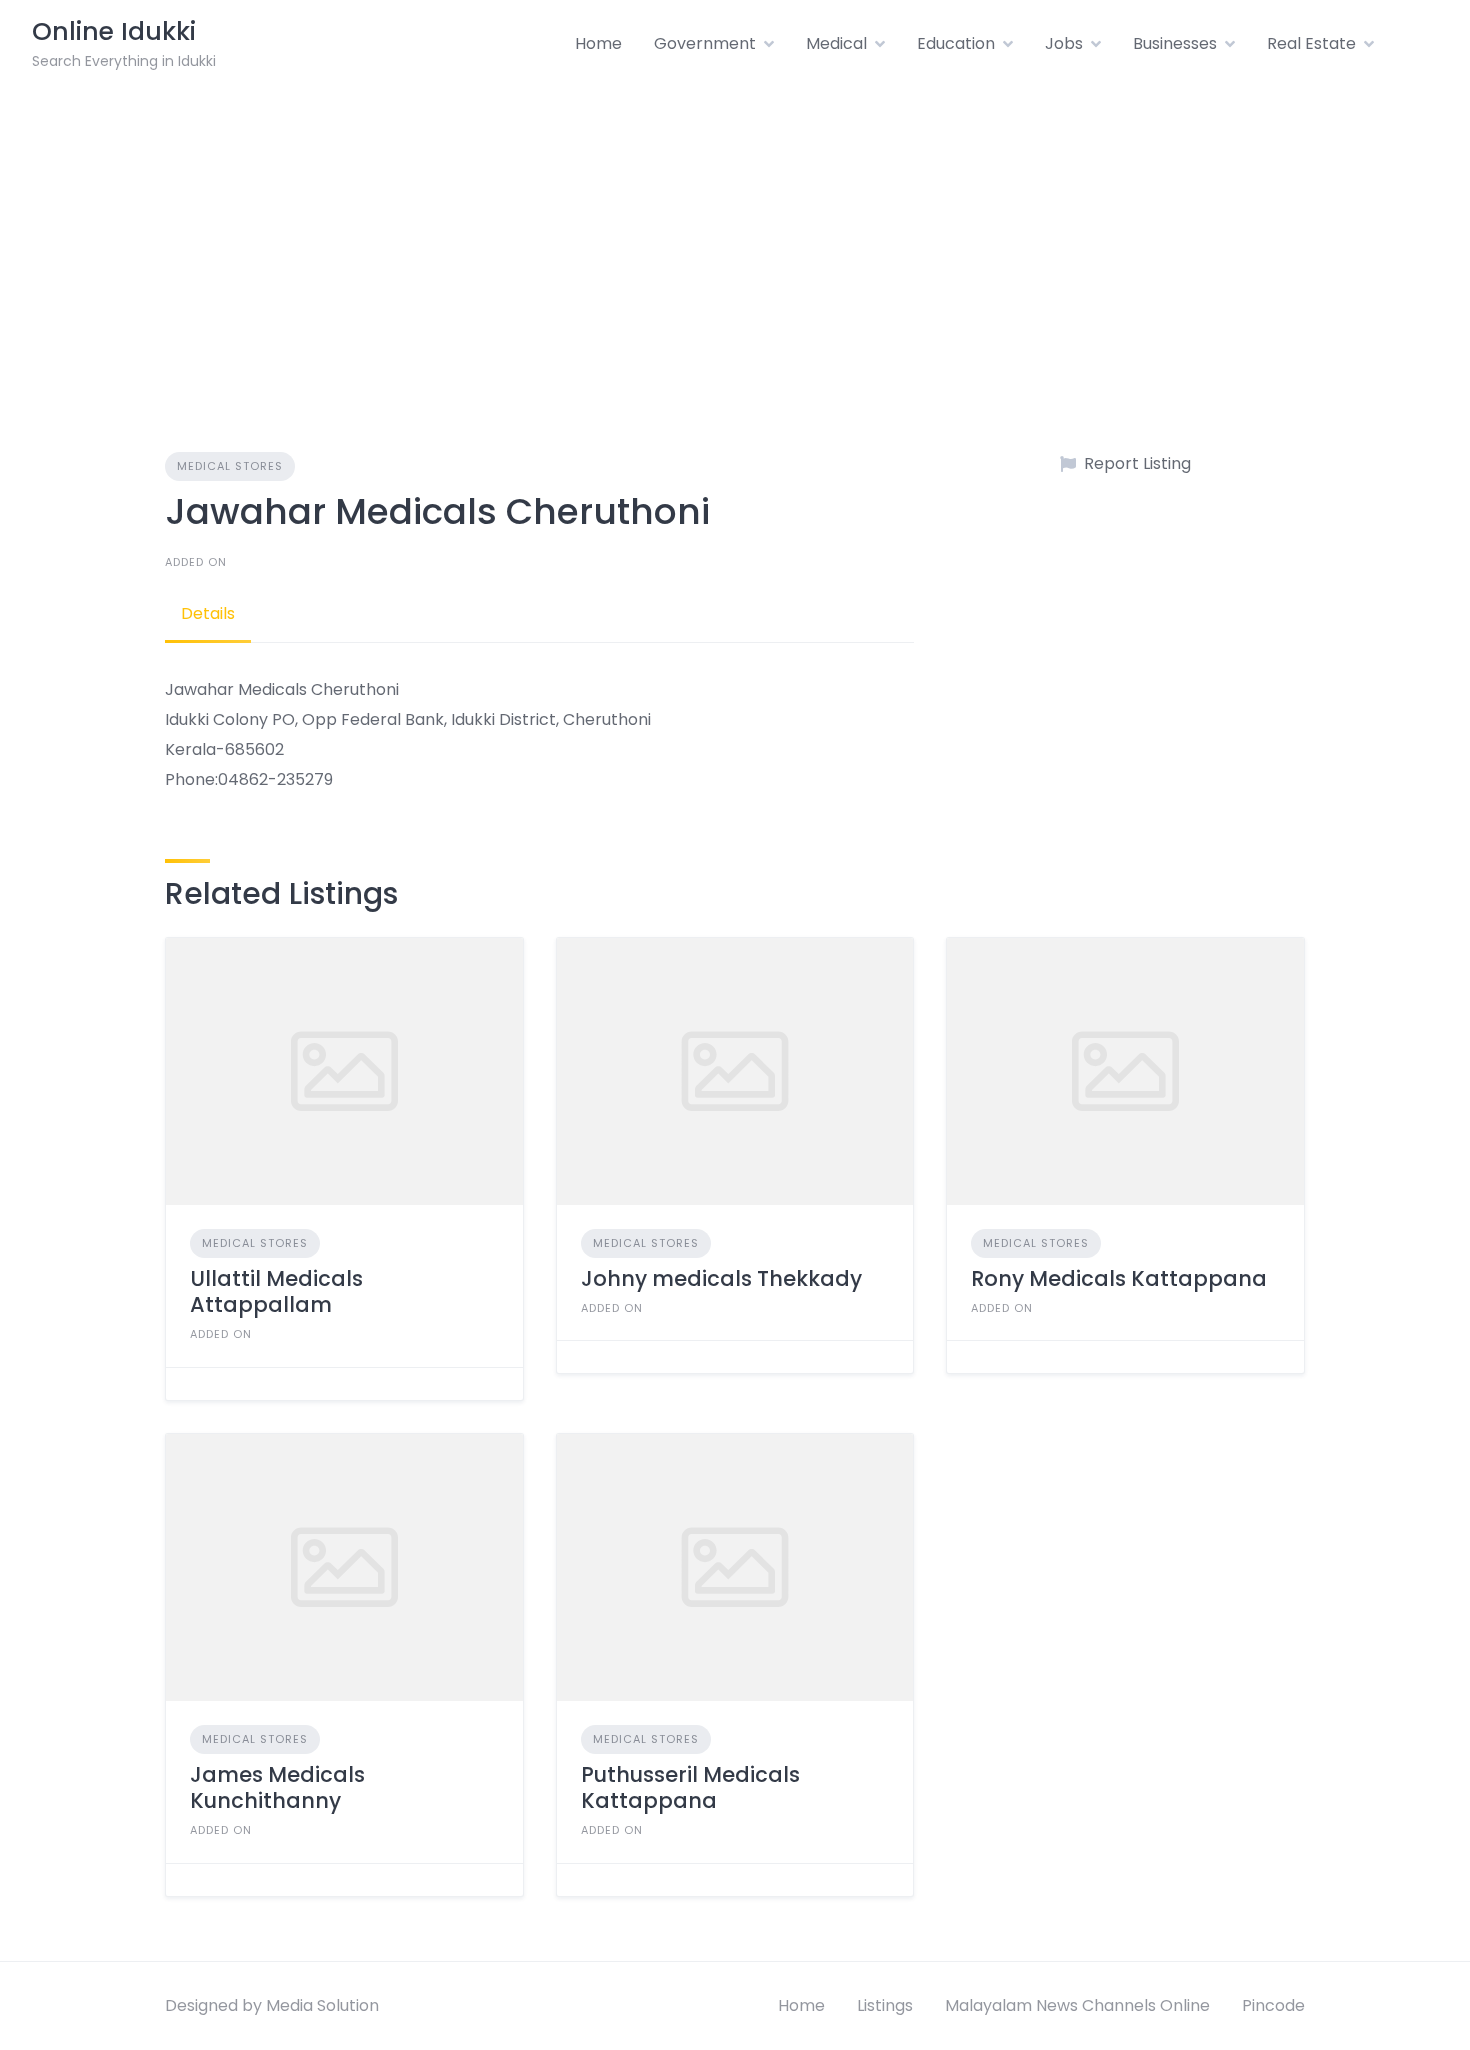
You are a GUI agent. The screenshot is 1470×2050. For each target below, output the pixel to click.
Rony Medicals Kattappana (1119, 1278)
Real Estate (1311, 43)
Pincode (1273, 2005)
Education (956, 43)
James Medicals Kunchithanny (277, 1787)
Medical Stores (230, 466)
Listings (885, 2005)
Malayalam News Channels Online (1077, 2005)
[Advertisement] (735, 238)
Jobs (1064, 43)
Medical (836, 43)
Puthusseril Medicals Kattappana (690, 1787)
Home (598, 43)
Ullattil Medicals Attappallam (276, 1291)
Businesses (1175, 43)
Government (705, 43)
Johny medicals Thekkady (721, 1278)
